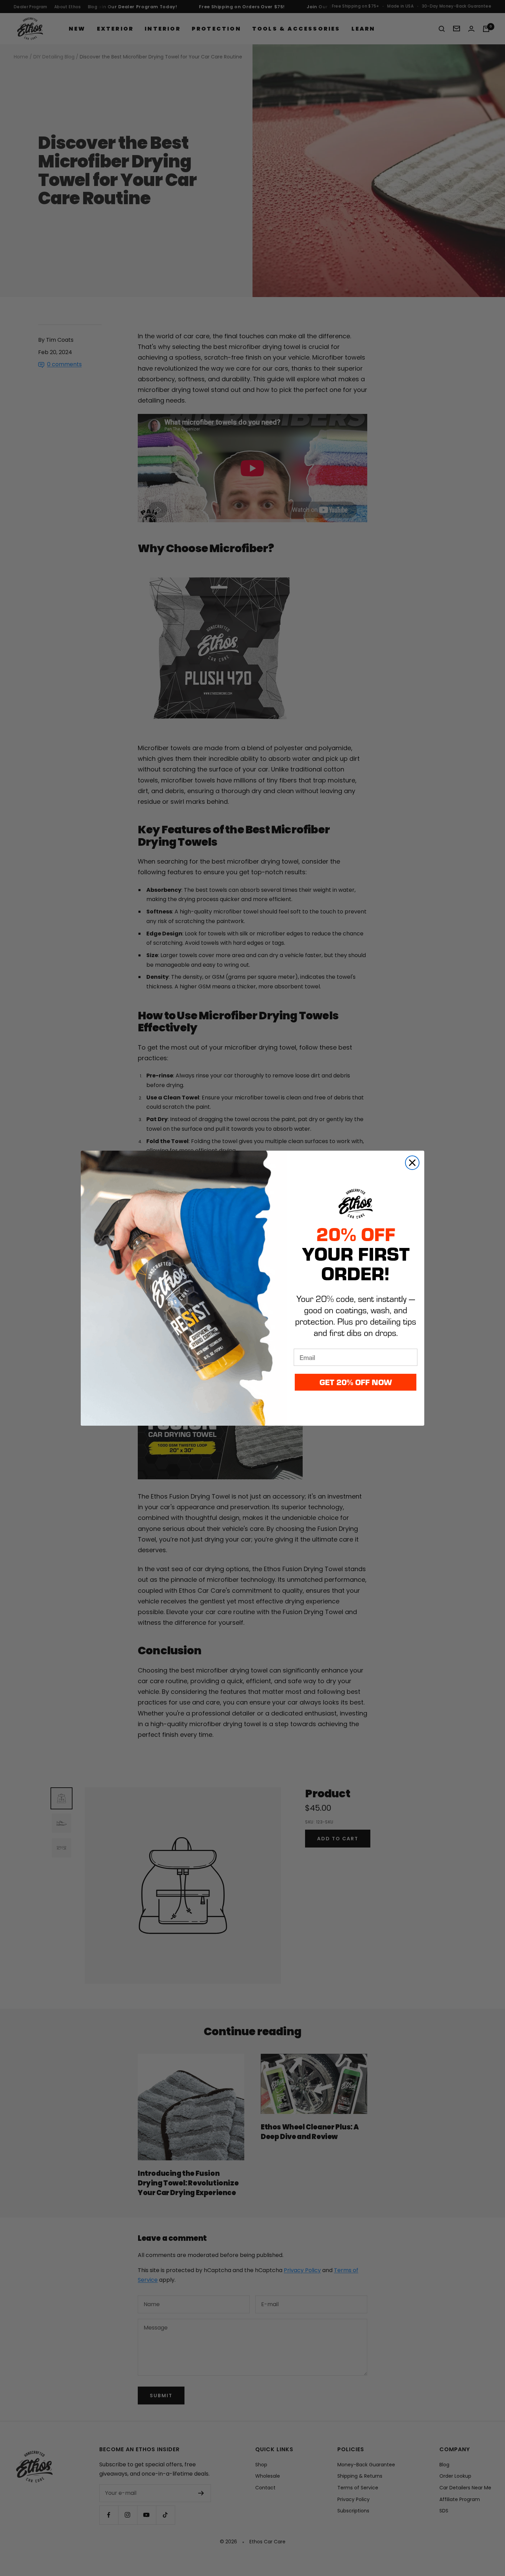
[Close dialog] (412, 1163)
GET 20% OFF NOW (356, 1382)
